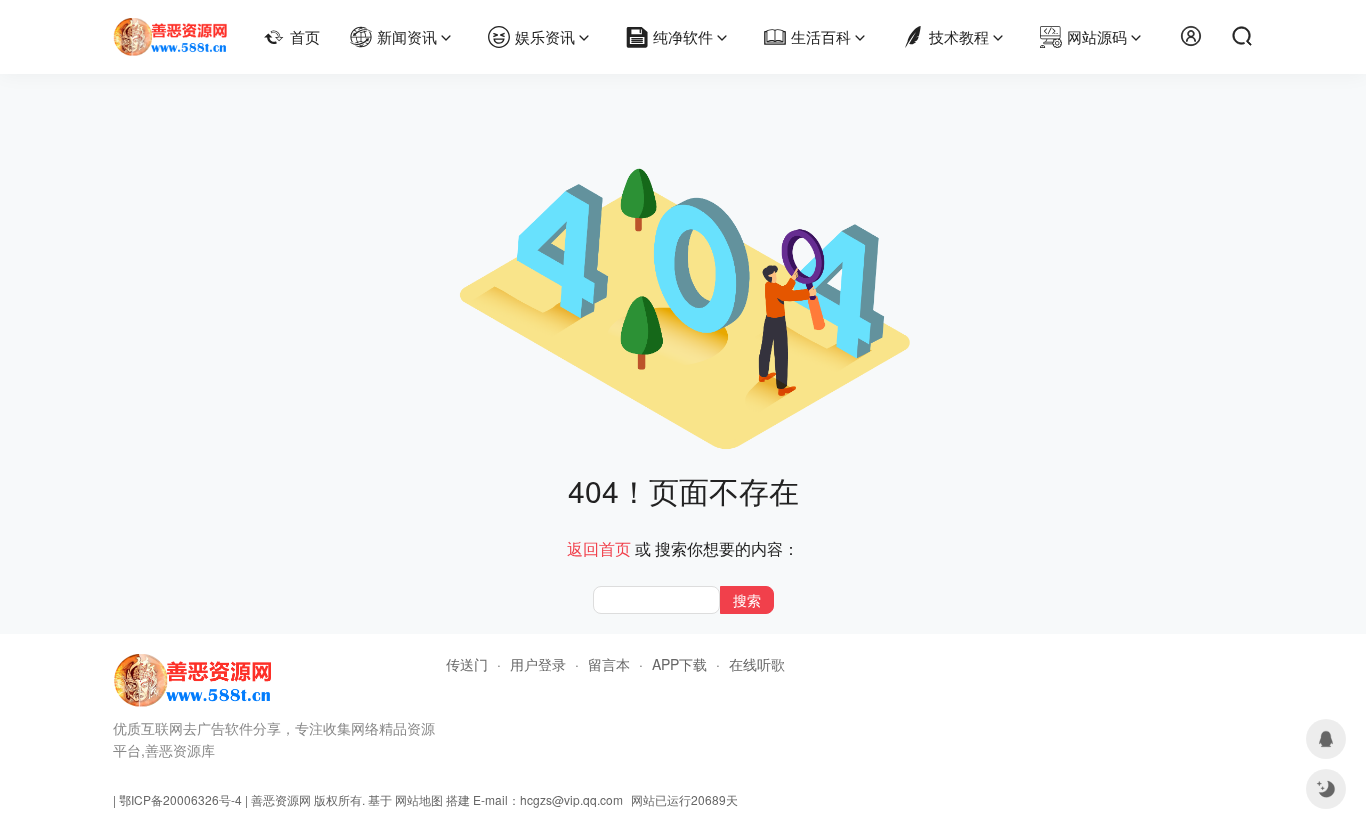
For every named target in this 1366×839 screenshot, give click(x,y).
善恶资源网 (281, 799)
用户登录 (538, 664)
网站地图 (419, 799)
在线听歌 (757, 664)
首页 (305, 36)
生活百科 (821, 36)
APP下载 (679, 664)
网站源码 (1097, 36)
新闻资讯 (407, 36)
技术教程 (959, 36)
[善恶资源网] (170, 28)
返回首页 (599, 548)
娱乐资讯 (545, 36)
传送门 (467, 664)
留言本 (609, 664)
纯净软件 (683, 36)
